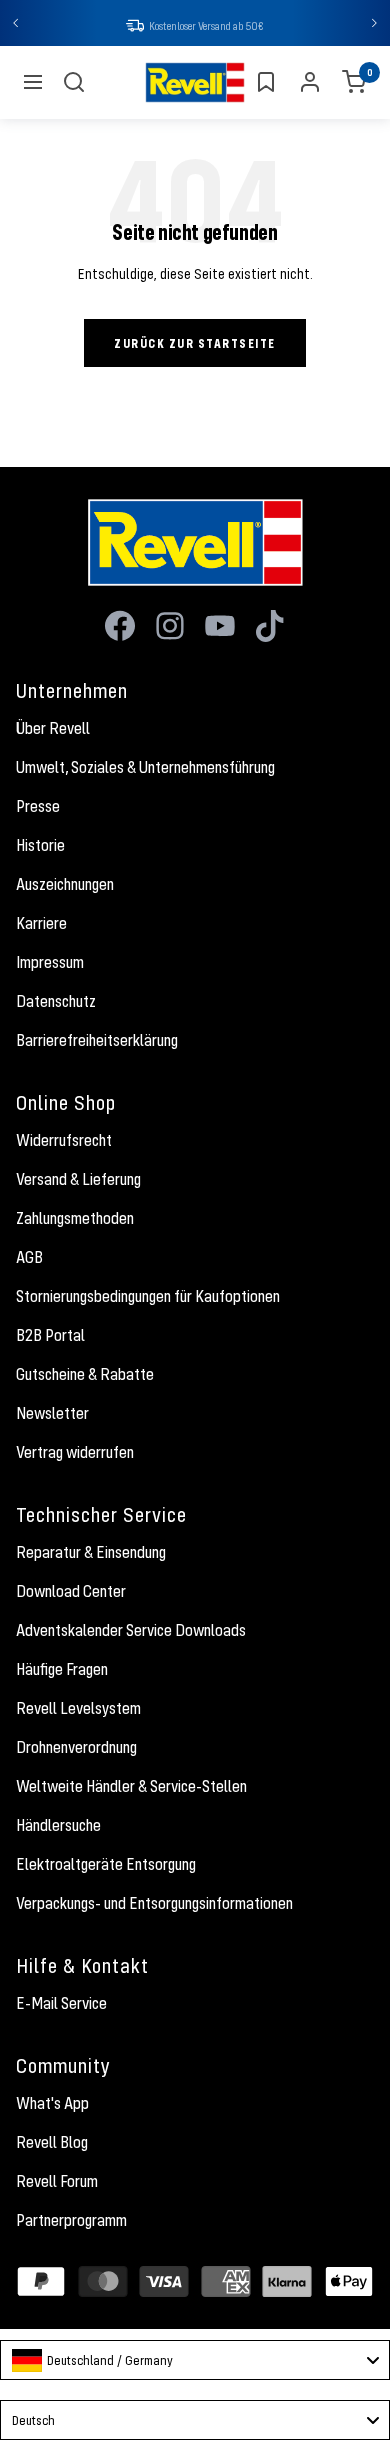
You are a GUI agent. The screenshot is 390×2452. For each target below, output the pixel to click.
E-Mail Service (61, 2003)
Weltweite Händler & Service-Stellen (131, 1786)
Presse (38, 806)
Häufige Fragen (62, 1669)
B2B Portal (50, 1335)
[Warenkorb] (354, 82)
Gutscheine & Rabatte (85, 1374)
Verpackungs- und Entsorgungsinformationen (154, 1903)
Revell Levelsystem (78, 1708)
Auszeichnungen (65, 884)
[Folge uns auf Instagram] (170, 626)
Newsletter (52, 1413)
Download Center (71, 1591)
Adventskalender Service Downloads (131, 1630)
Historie (40, 845)
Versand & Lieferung (78, 1179)
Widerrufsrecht (64, 1140)
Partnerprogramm (71, 2220)
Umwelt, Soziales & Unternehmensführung (145, 767)
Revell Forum (57, 2181)
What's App (52, 2103)
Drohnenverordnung (76, 1747)
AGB (29, 1257)
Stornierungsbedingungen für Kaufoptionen (148, 1296)
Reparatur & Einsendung (91, 1552)
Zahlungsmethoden (75, 1218)
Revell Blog (52, 2142)
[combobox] (195, 2360)
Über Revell (53, 728)
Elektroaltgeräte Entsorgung (106, 1864)
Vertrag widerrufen (75, 1452)
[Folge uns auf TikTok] (270, 626)
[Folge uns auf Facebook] (120, 626)
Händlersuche (58, 1825)
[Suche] (74, 82)
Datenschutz (56, 1001)
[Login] (310, 82)
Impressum (50, 962)
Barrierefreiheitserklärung (97, 1040)
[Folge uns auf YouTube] (220, 626)
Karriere (41, 923)
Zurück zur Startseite (195, 343)
